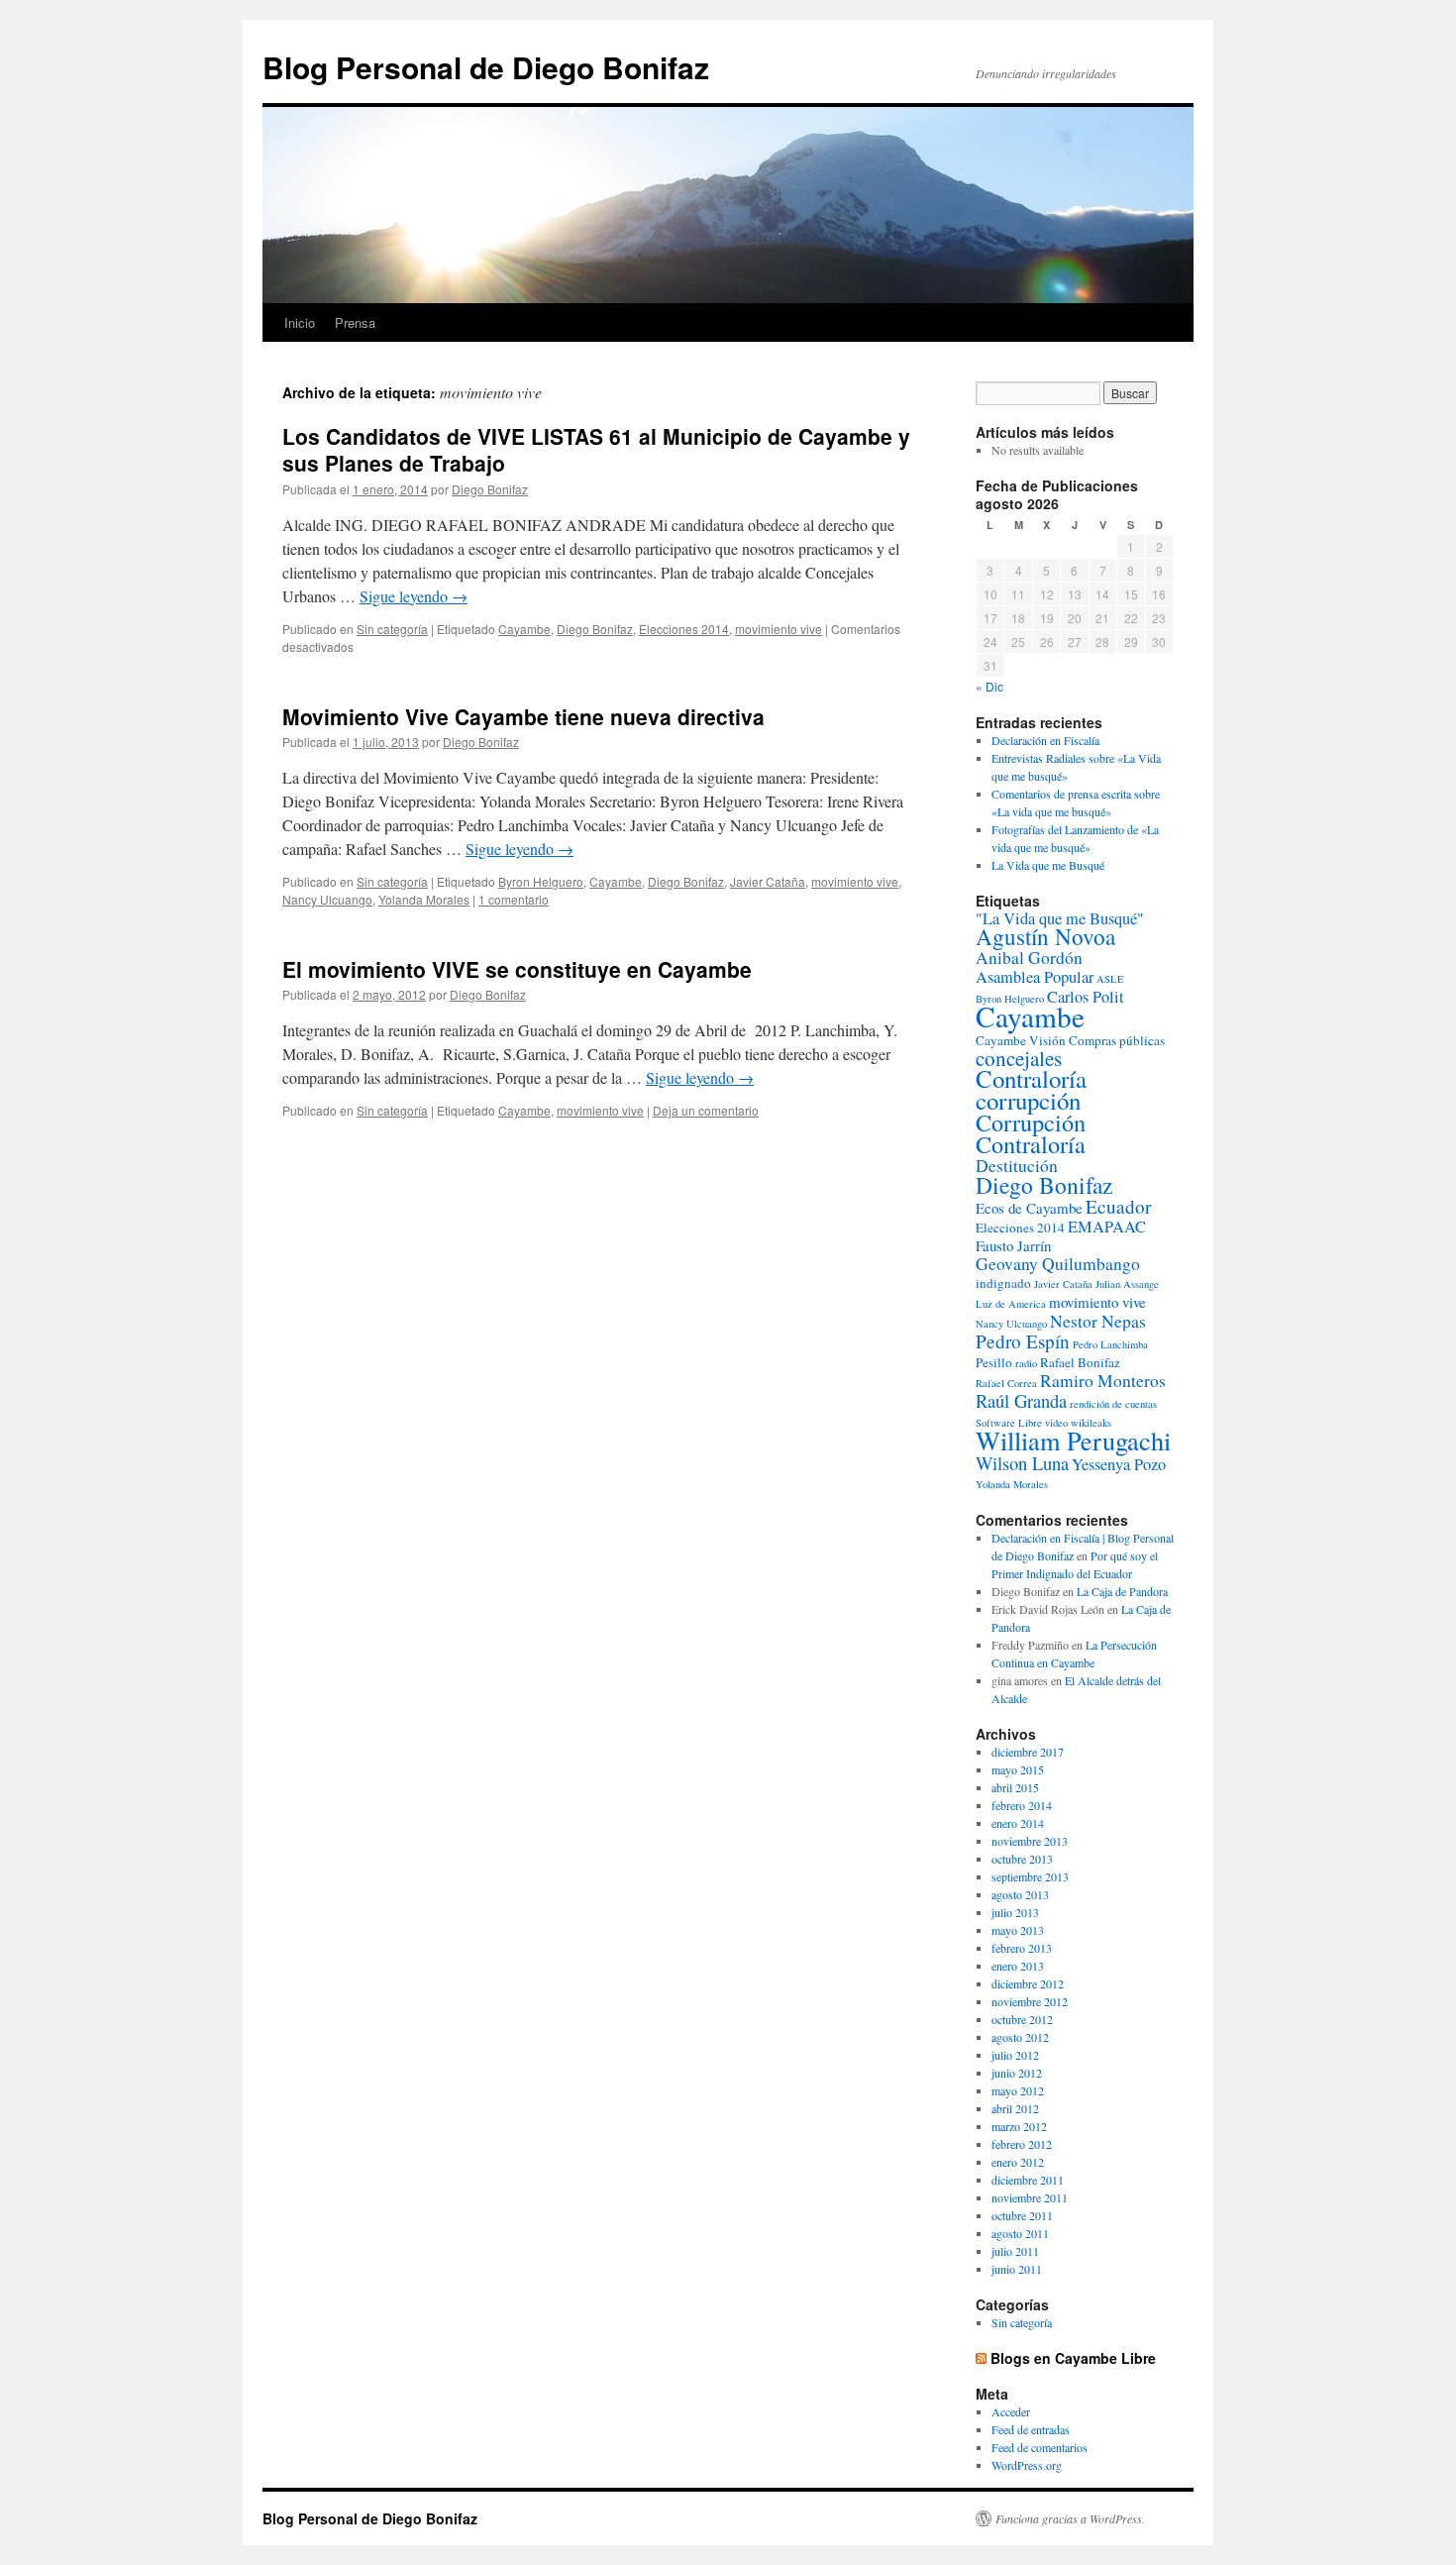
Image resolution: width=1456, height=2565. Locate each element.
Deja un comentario (706, 1110)
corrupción (1028, 1100)
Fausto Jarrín (1013, 1245)
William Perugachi (1073, 1440)
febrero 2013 (1022, 1948)
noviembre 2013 (1030, 1841)
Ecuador (1118, 1206)
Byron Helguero (541, 881)
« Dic (989, 686)
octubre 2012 (1022, 2019)
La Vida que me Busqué (1048, 865)
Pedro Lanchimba (1110, 1344)
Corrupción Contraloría (1031, 1133)
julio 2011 (1015, 2251)
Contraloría (1031, 1078)
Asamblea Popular (1035, 977)
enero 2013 (1018, 1966)
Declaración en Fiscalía (1045, 740)
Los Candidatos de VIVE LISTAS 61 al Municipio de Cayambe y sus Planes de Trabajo (596, 449)
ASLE (1110, 979)
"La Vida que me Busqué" (1060, 918)
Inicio (300, 322)
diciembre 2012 (1028, 1983)
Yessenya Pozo (1119, 1464)
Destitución (1017, 1166)
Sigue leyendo (414, 596)
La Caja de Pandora (1122, 1591)
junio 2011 (1017, 2269)
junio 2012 (1017, 2073)
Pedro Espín (1023, 1341)
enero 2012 (1018, 2162)
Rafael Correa (1006, 1383)
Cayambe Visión (1021, 1040)
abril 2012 (1015, 2108)
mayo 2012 (1018, 2090)
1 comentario (514, 899)
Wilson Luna (1022, 1463)
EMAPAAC (1107, 1227)
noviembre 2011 (1030, 2197)
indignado (1003, 1283)
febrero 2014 (1022, 1805)
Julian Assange (1127, 1284)
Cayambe (524, 629)
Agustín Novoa (1045, 937)
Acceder (1011, 2411)
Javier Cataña (768, 881)
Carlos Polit (1086, 997)
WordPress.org (1027, 2465)
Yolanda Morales (424, 899)
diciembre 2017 (1028, 1752)
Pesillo (994, 1362)
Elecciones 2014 (684, 629)
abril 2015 (1015, 1787)
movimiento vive (779, 629)
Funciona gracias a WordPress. (1070, 2518)
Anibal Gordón (1029, 958)
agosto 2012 (1020, 2037)
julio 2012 (1015, 2055)
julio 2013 (1015, 1912)
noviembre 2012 (1030, 2001)
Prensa (355, 322)
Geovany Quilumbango (1058, 1264)
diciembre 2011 (1028, 2180)
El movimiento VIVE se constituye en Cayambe (517, 969)
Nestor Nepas (1098, 1321)
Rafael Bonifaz (1080, 1362)
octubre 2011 (1022, 2215)
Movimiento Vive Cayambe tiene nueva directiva (523, 716)
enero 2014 (1018, 1823)
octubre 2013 (1022, 1859)
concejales (1019, 1058)
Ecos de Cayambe (1029, 1208)
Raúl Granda (1021, 1400)
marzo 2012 (1019, 2126)
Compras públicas (1117, 1040)
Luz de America (1011, 1304)
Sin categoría (392, 629)
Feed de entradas (1031, 2429)
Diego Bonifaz (490, 489)
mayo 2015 (1018, 1769)
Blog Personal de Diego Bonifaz (486, 67)
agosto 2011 (1020, 2233)
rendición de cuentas (1113, 1404)
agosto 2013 (1020, 1894)
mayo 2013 (1018, 1930)
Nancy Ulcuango (327, 899)
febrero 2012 (1022, 2144)
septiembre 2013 (1030, 1876)
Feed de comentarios (1040, 2447)
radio (1026, 1363)
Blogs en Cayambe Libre (1073, 2358)
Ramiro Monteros (1103, 1381)
